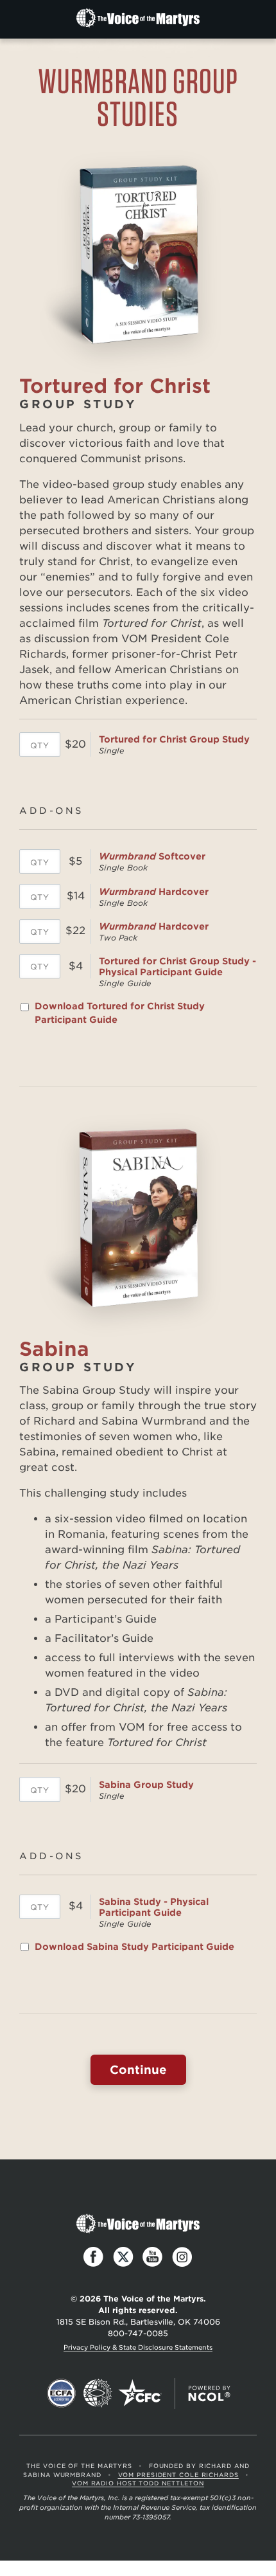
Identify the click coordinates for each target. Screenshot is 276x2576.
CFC (140, 2393)
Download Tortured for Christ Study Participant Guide (120, 1013)
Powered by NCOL (209, 2393)
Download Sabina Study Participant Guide (134, 1947)
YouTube (153, 2257)
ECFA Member (62, 2393)
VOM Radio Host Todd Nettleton (138, 2483)
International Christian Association (98, 2393)
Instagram (182, 2257)
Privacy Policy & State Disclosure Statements (138, 2347)
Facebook (94, 2257)
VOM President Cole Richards (178, 2475)
